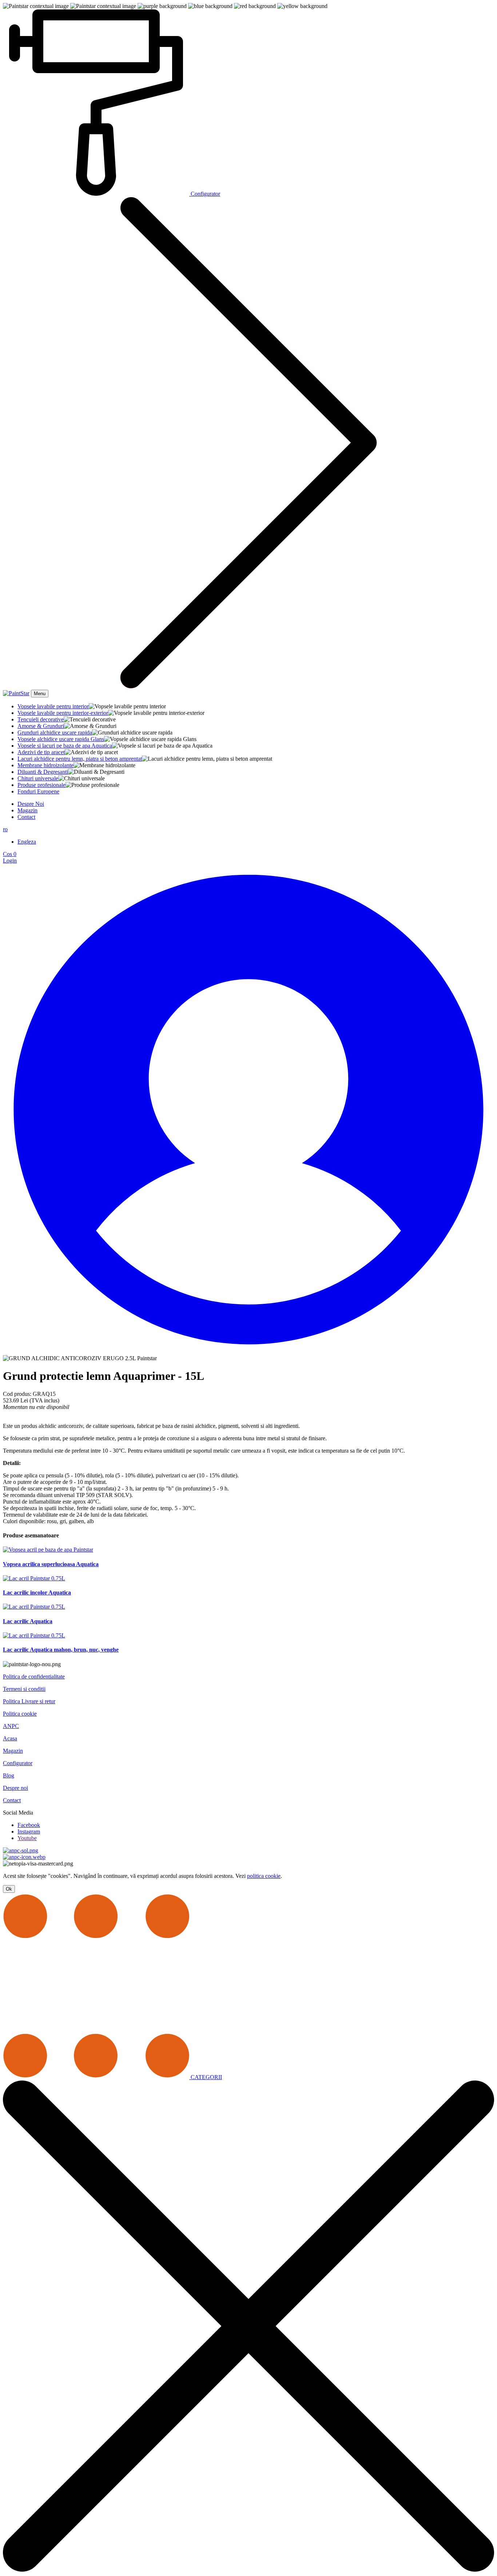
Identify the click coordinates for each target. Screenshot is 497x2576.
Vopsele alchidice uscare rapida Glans (61, 739)
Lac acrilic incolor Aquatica (37, 1592)
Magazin (27, 810)
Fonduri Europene (38, 791)
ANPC (11, 1726)
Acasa (10, 1738)
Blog (9, 1775)
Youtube (27, 1838)
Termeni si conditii (24, 1689)
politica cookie (264, 1876)
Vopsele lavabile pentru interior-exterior (63, 713)
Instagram (29, 1832)
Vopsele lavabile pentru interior (53, 706)
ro (5, 829)
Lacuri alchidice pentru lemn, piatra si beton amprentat (80, 759)
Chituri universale (38, 778)
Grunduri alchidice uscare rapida (55, 732)
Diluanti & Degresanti (43, 772)
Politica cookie (20, 1714)
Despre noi (15, 1788)
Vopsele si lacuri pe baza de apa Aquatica (65, 746)
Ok (9, 1889)
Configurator (18, 1763)
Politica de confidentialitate (34, 1677)
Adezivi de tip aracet (41, 752)
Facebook (29, 1825)
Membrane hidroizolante (45, 765)
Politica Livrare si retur (29, 1701)
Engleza (27, 842)
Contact (26, 817)
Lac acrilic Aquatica (28, 1621)
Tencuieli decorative (41, 719)
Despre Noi (31, 804)
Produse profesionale (41, 785)
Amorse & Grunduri (41, 726)
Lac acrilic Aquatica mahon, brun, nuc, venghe (61, 1650)
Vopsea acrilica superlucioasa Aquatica (51, 1564)
